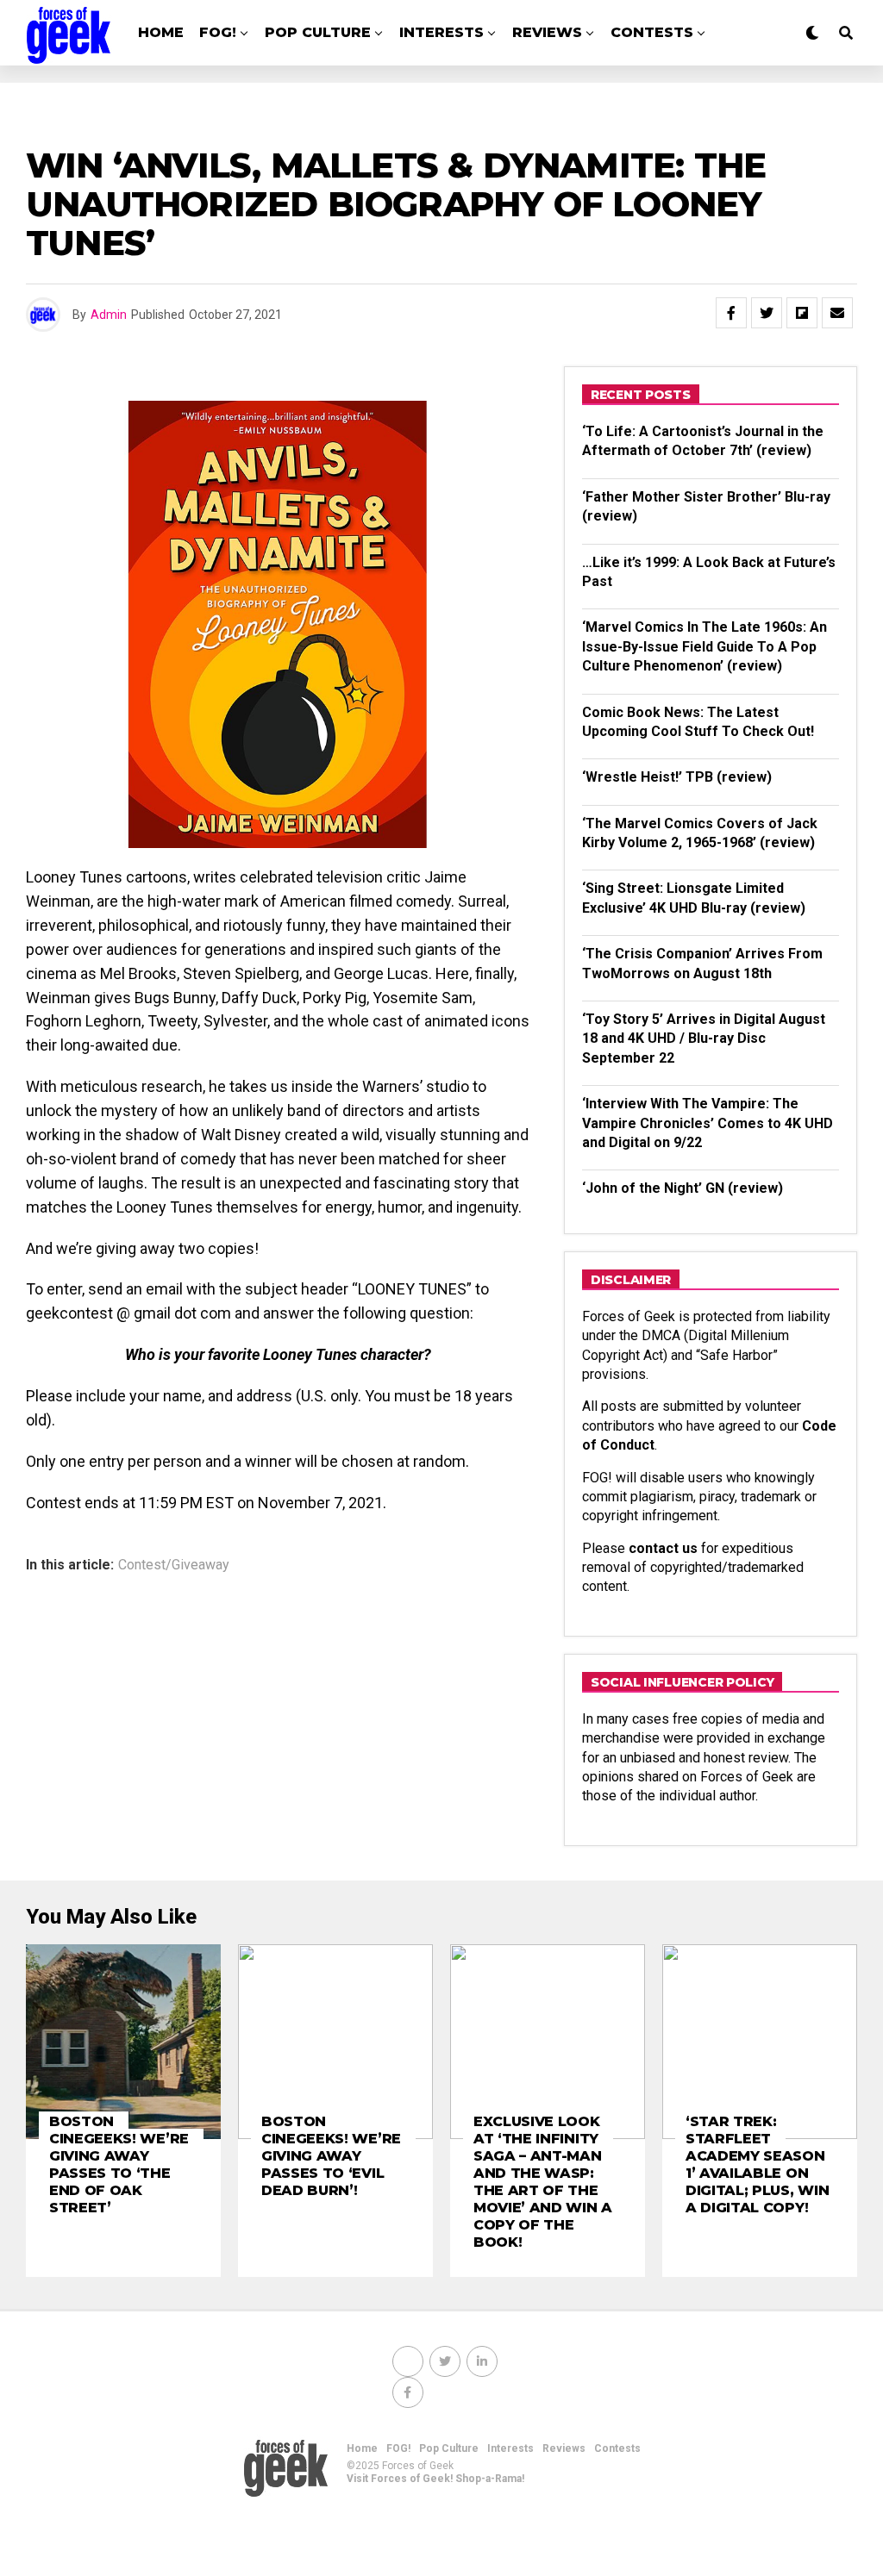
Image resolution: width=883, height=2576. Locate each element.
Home (161, 32)
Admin (109, 315)
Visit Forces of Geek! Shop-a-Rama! (435, 2479)
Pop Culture (318, 32)
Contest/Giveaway (174, 1565)
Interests (441, 32)
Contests (652, 32)
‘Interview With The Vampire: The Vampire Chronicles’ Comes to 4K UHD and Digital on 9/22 (708, 1123)
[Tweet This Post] (767, 313)
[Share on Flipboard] (802, 313)
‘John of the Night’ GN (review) (683, 1188)
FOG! (218, 32)
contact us (663, 1548)
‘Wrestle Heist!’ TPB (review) (677, 777)
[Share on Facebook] (731, 313)
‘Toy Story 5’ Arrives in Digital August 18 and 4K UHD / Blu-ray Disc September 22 (704, 1039)
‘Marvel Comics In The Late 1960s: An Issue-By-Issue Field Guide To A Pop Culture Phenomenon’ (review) (705, 646)
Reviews (547, 32)
